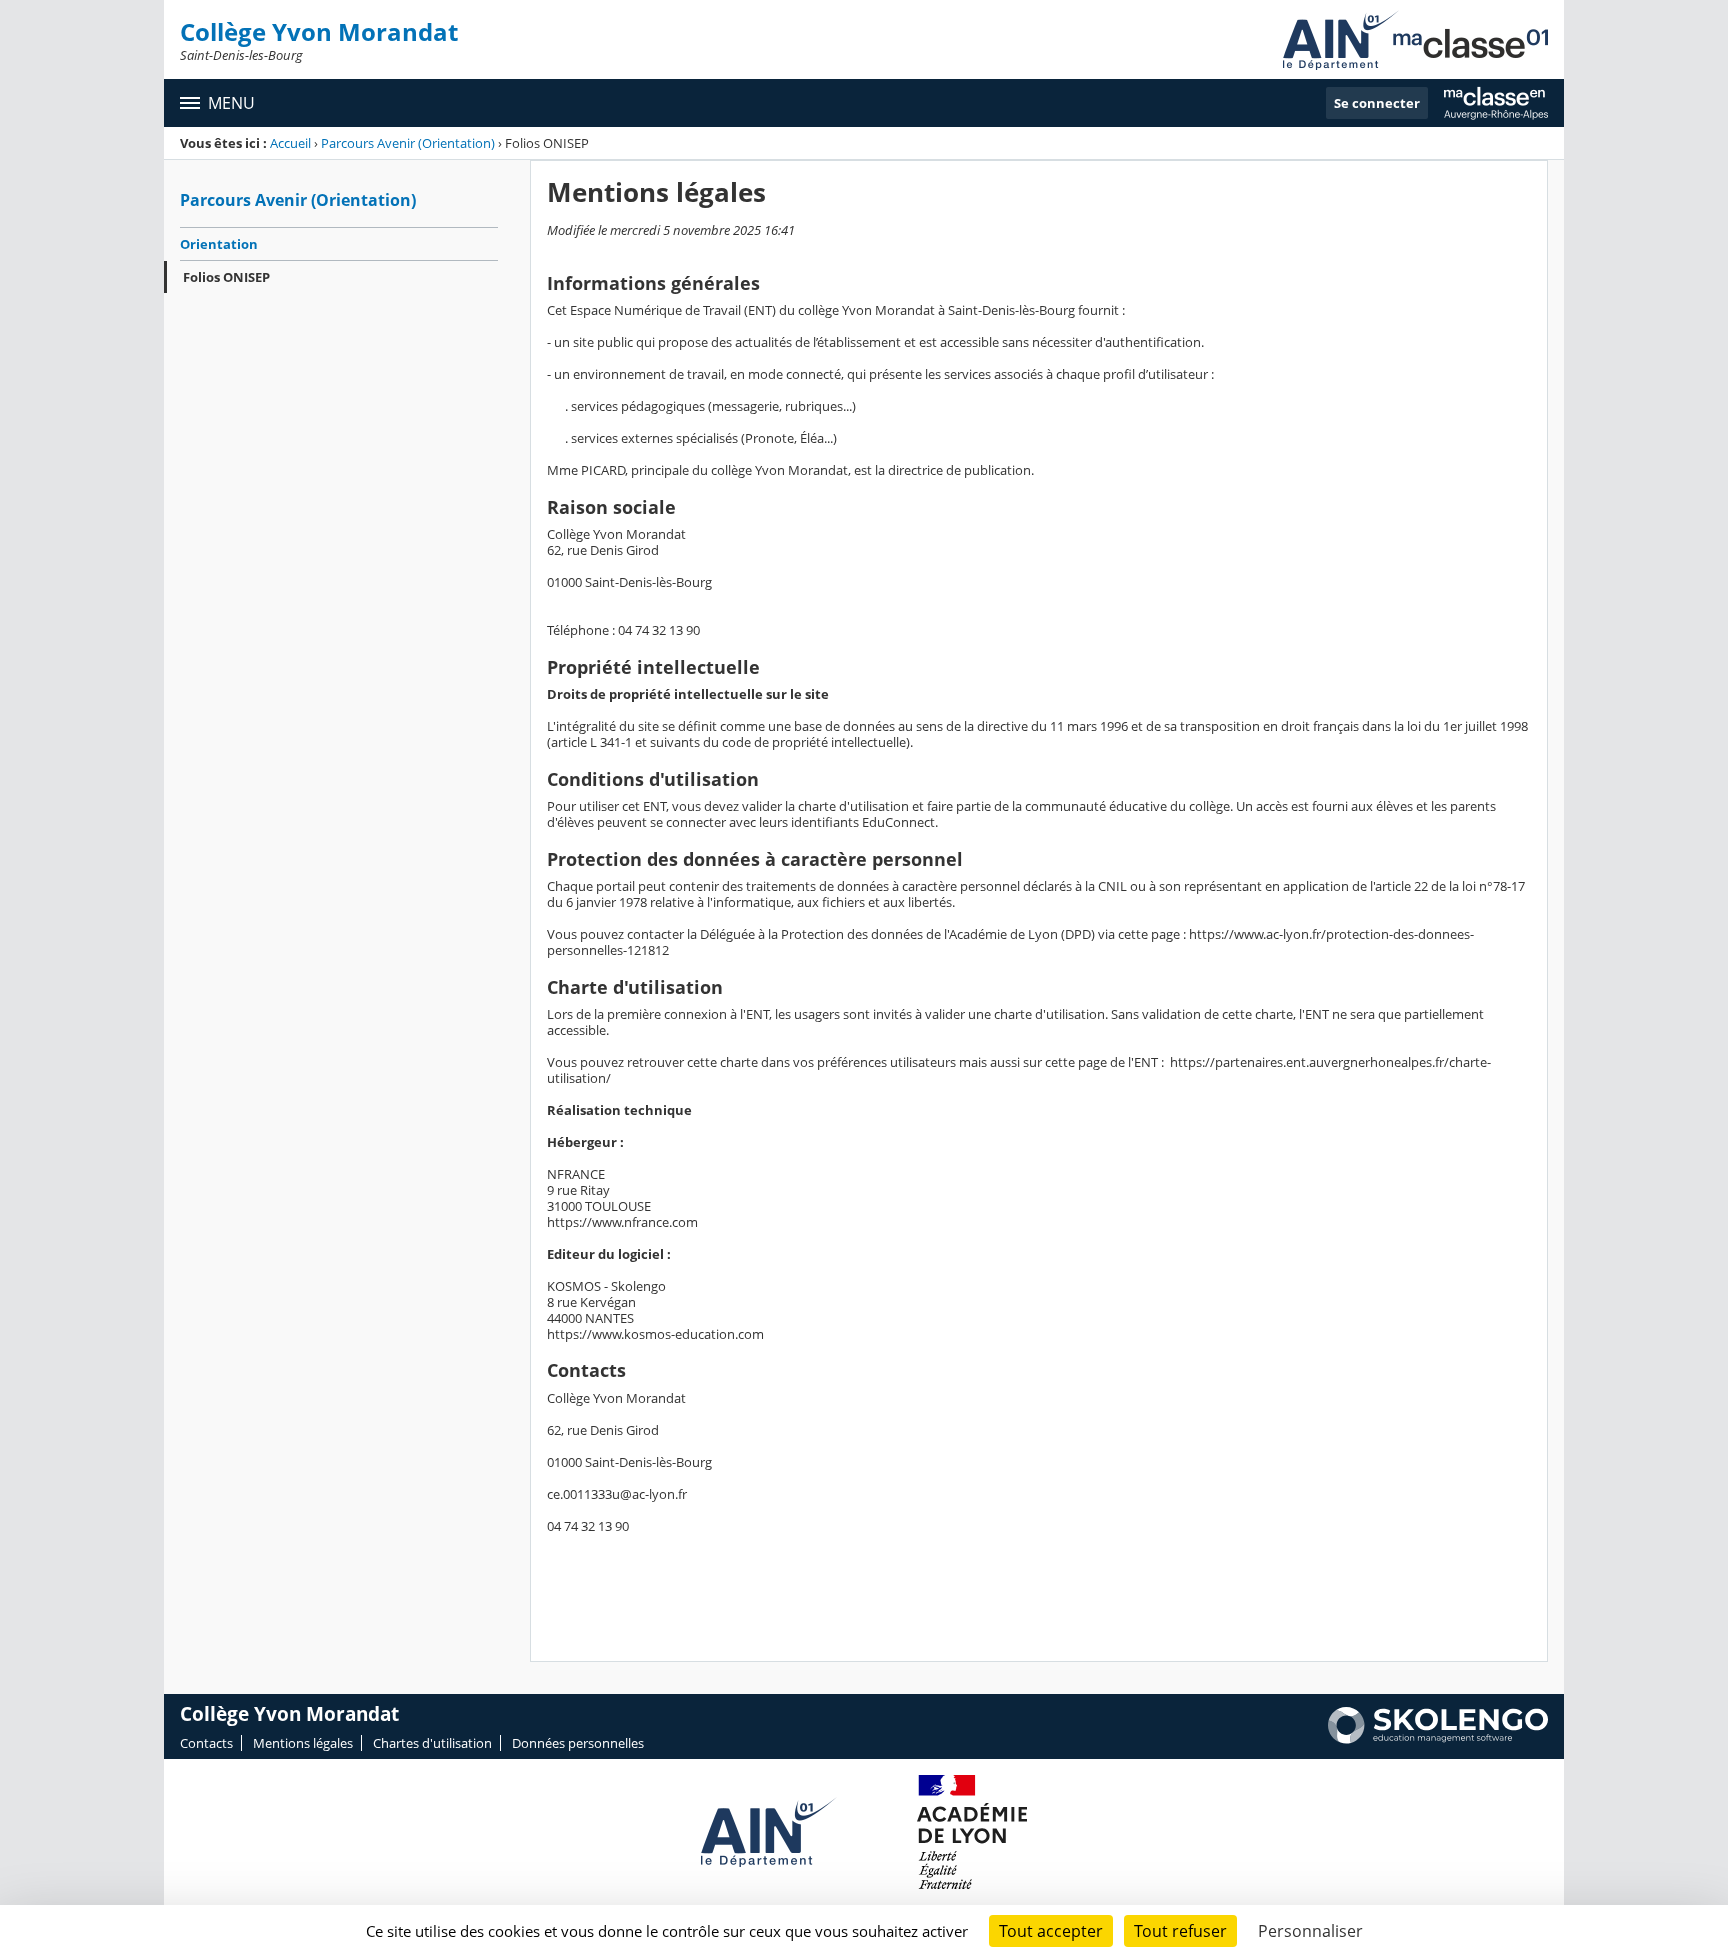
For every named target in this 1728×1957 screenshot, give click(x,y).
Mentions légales (303, 1743)
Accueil (290, 143)
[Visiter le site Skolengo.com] (1438, 1739)
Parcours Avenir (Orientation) (408, 143)
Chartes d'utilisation (432, 1743)
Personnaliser (1310, 1931)
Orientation (219, 244)
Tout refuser (1180, 1931)
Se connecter (1377, 103)
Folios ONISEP (226, 277)
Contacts (206, 1743)
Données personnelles (578, 1743)
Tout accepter (1051, 1931)
